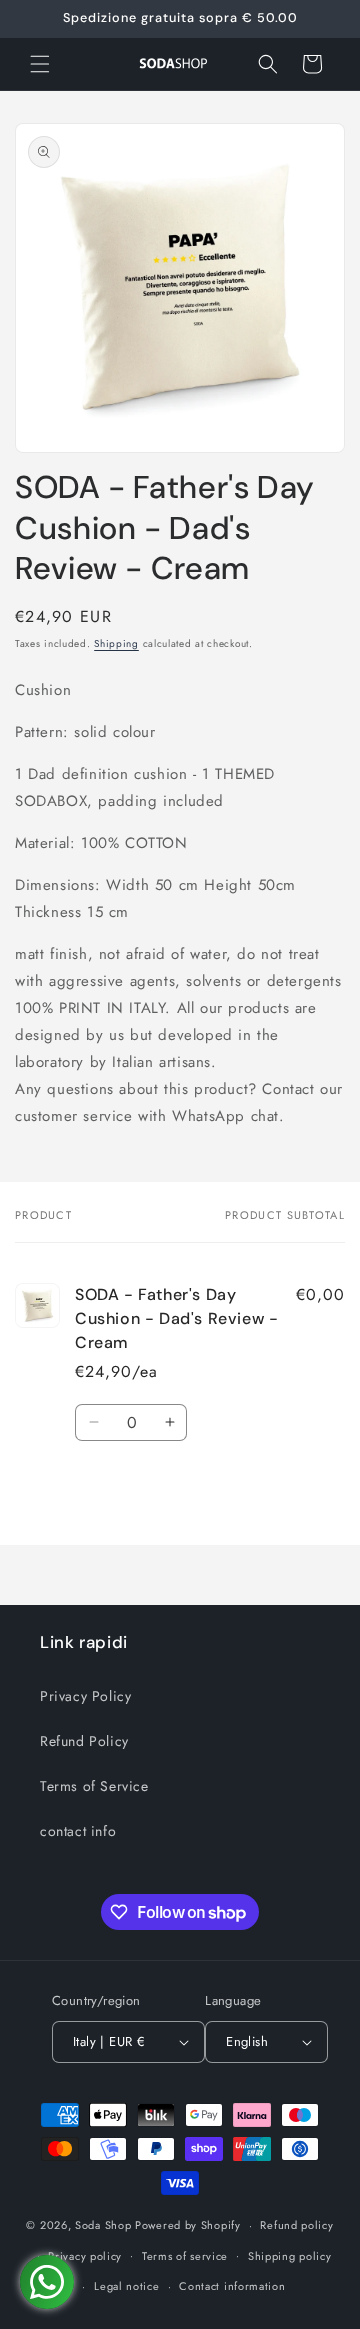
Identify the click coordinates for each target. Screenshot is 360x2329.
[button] (40, 64)
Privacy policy (85, 2256)
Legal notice (126, 2286)
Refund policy (296, 2225)
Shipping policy (290, 2256)
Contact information (232, 2286)
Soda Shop (103, 2225)
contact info (78, 1831)
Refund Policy (84, 1741)
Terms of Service (94, 1786)
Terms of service (185, 2256)
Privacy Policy (85, 1696)
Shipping (116, 643)
